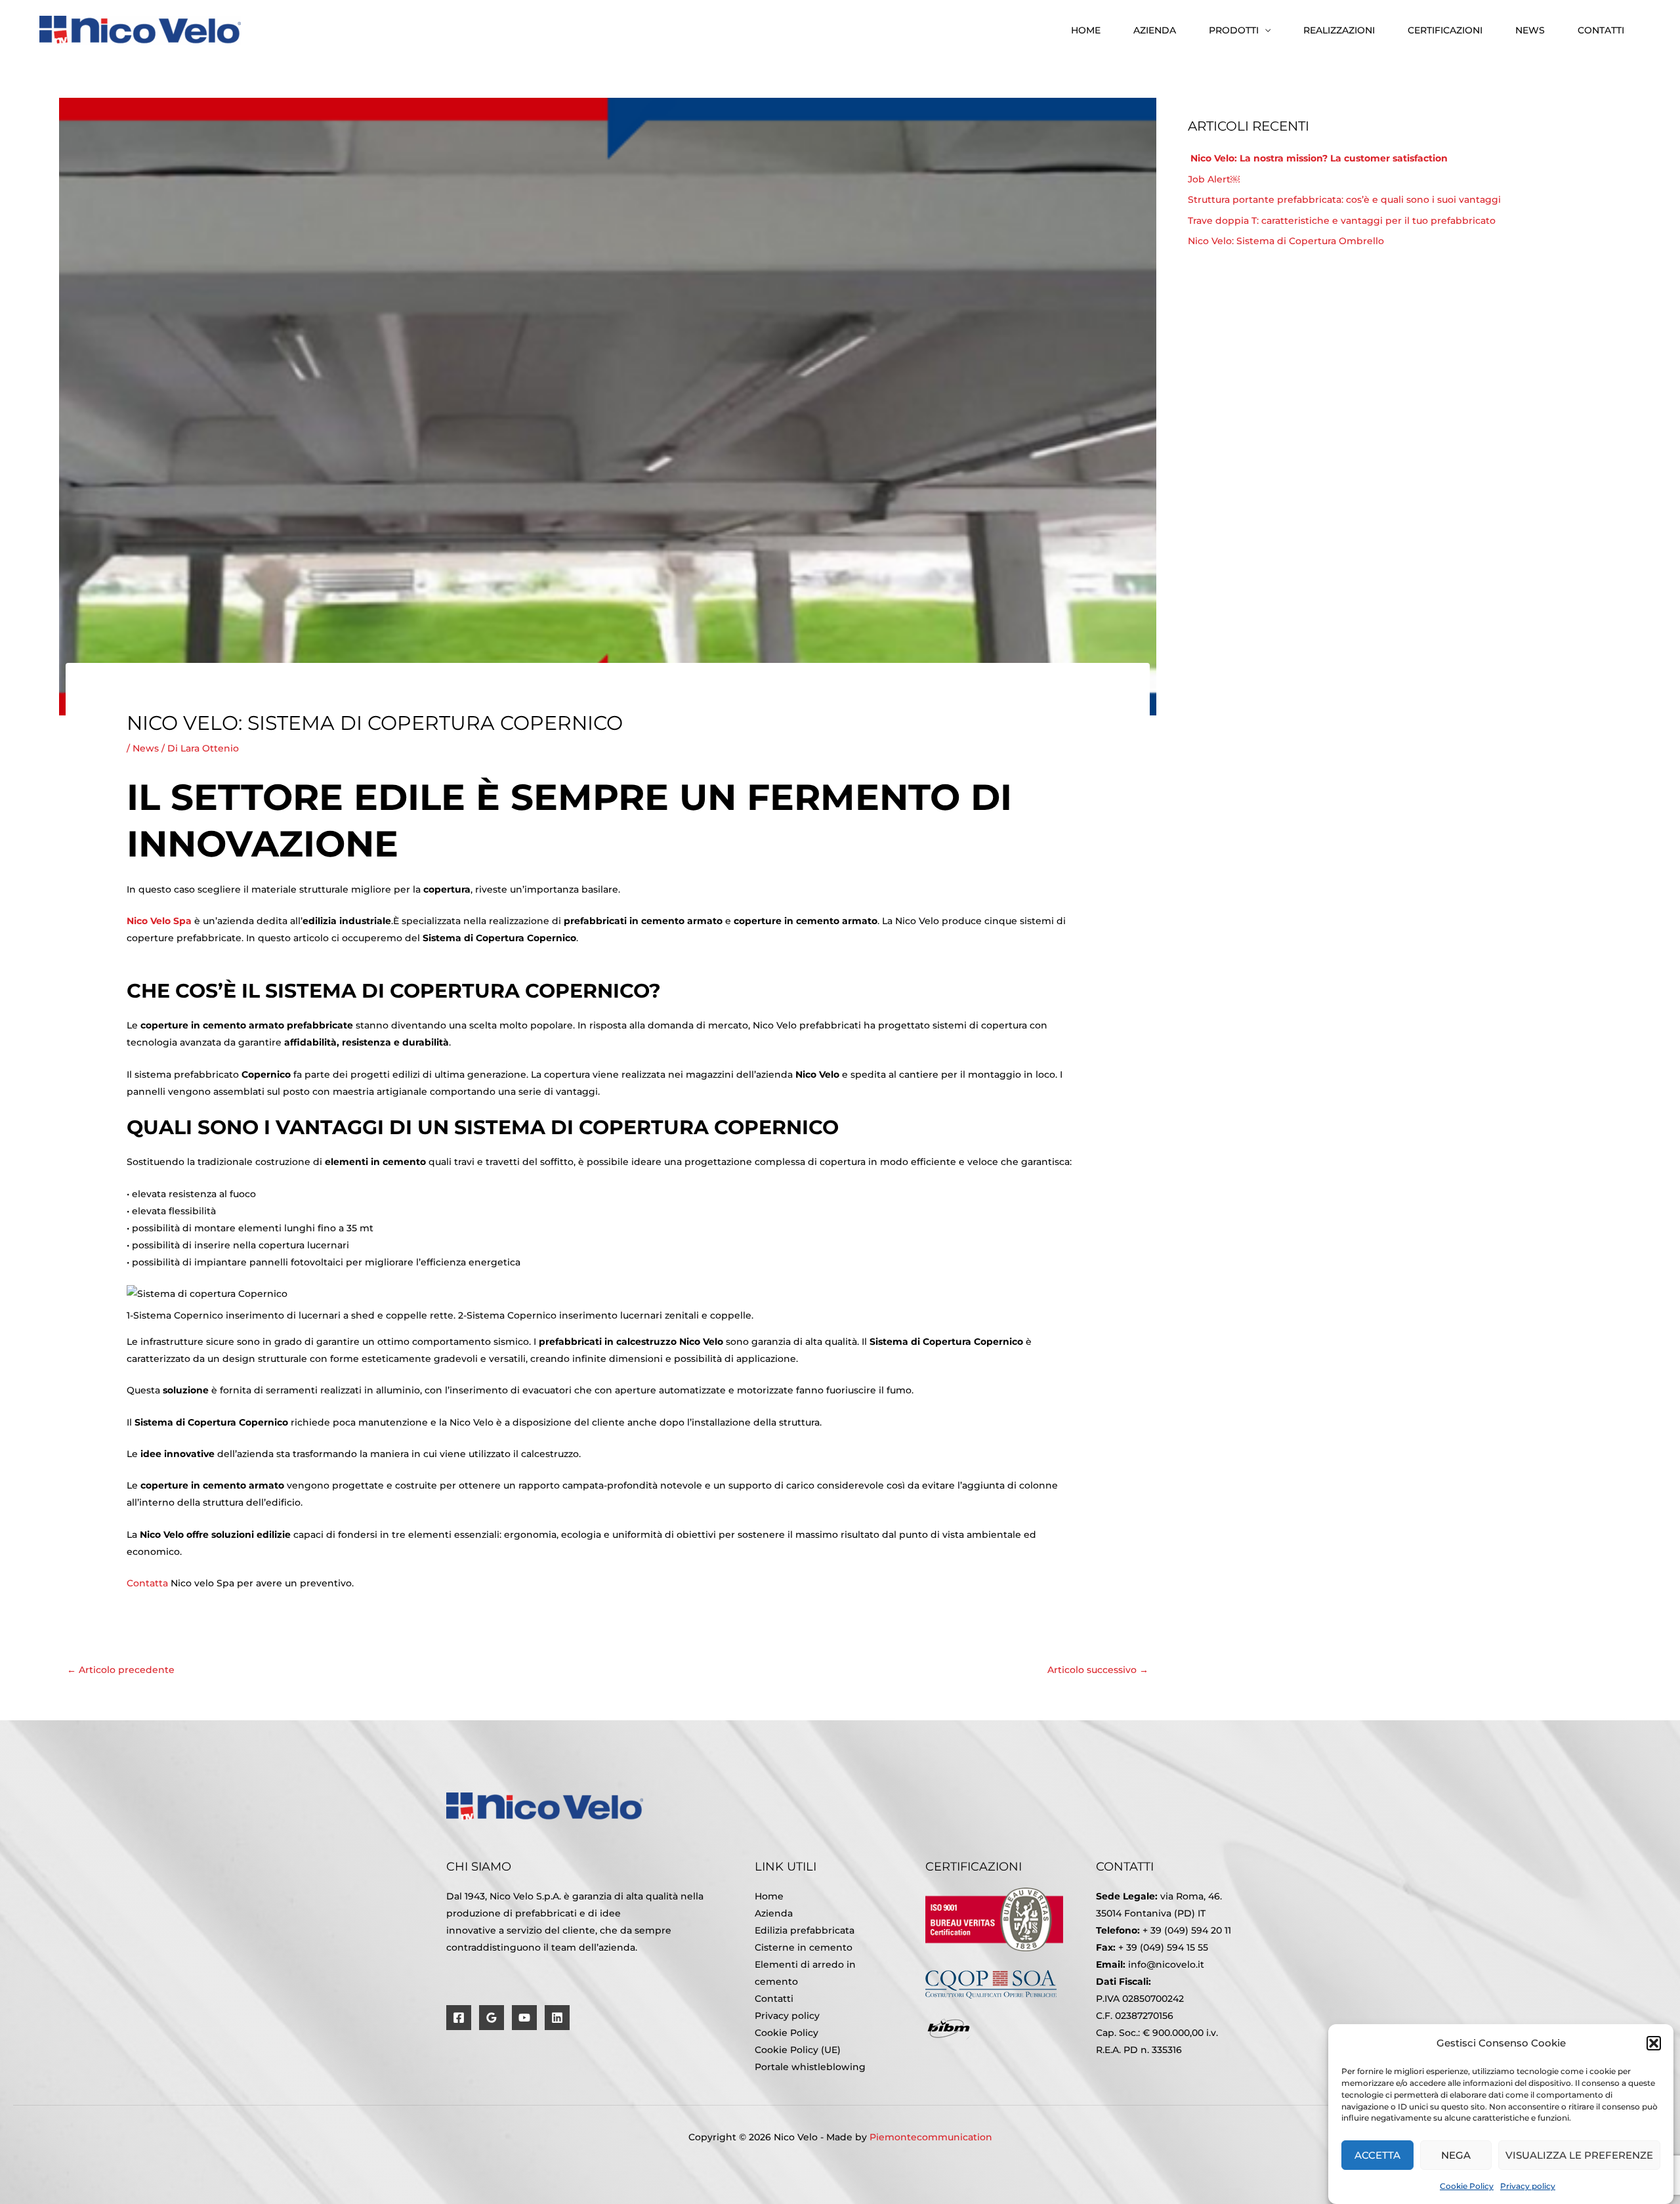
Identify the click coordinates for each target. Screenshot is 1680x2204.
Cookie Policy (1467, 2186)
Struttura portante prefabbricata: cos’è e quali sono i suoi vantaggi (1346, 200)
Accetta (1377, 2156)
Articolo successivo (1098, 1670)
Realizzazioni (1339, 30)
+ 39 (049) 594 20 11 (1187, 1930)
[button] (1654, 2043)
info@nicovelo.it (1166, 1964)
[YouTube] (524, 2018)
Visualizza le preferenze (1579, 2156)
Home (1086, 30)
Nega (1456, 2156)
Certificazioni (1445, 30)
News (1530, 30)
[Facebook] (459, 2018)
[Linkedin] (557, 2018)
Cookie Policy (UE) (798, 2050)
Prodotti (1234, 30)
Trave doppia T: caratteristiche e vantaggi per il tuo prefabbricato (1342, 221)
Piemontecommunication (931, 2137)
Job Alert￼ (1214, 179)
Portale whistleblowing (810, 2067)
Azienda (1155, 30)
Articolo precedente (121, 1670)
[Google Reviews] (492, 2018)
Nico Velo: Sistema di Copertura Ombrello (1286, 241)
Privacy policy (1528, 2186)
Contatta (147, 1583)
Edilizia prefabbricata (805, 1930)
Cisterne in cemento (804, 1947)
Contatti (1601, 30)
